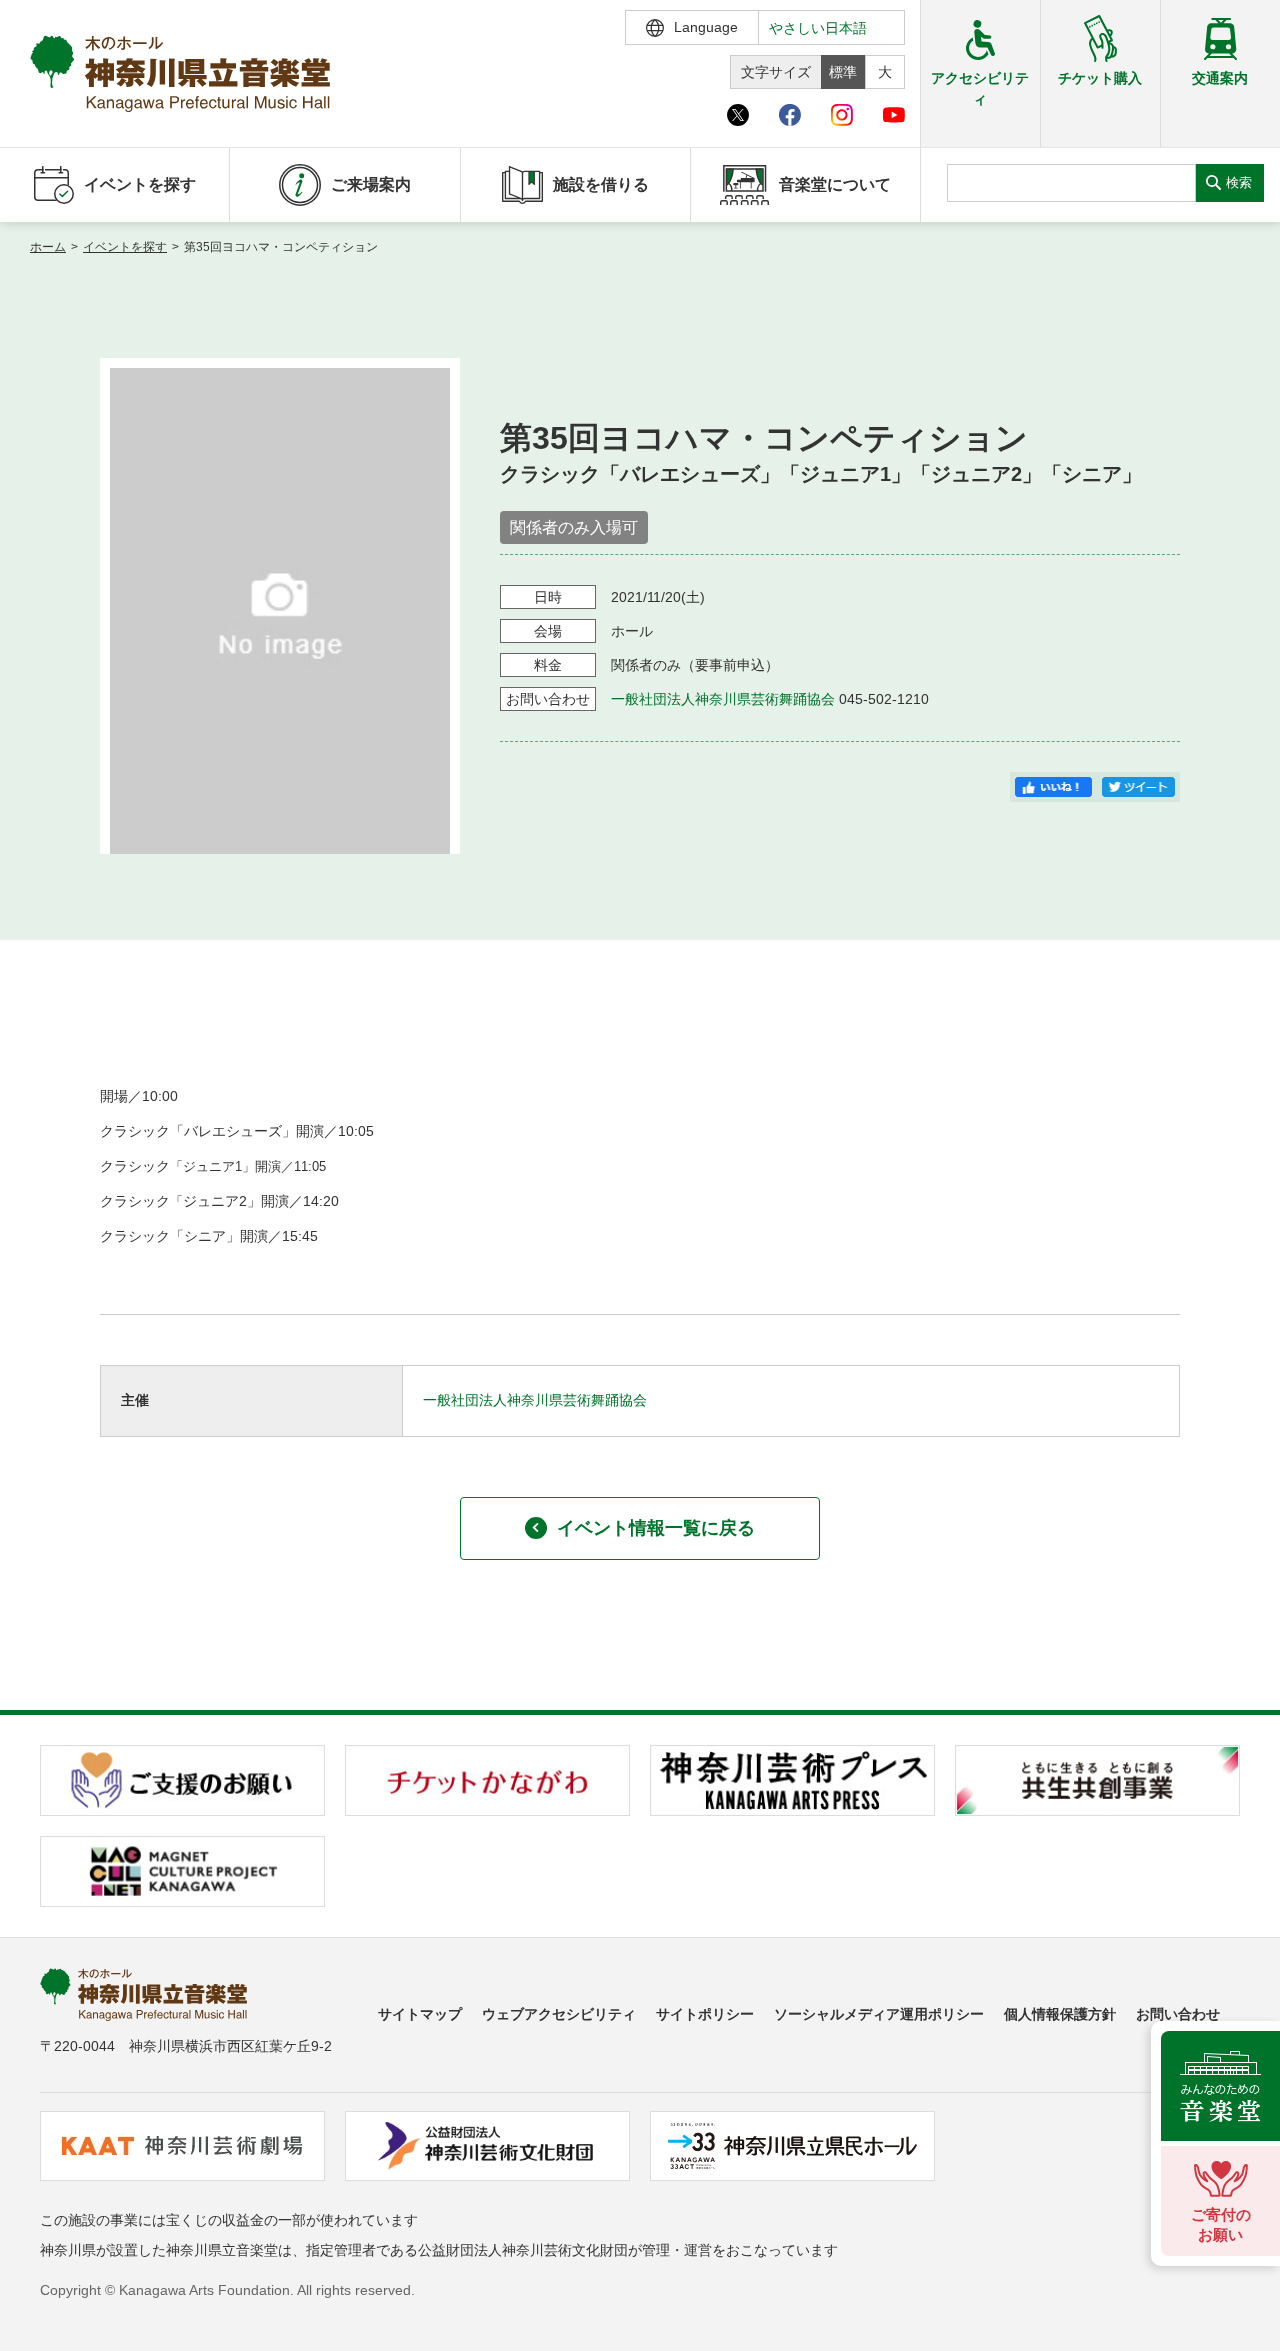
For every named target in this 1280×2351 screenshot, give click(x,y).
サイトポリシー (705, 2014)
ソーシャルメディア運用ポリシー (879, 2014)
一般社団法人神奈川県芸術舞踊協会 (723, 699)
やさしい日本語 (818, 28)
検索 (1239, 182)
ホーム (48, 247)
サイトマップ (420, 2014)
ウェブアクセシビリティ (559, 2014)
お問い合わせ (1178, 2014)
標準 (843, 72)
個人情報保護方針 (1060, 2014)
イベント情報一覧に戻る (656, 1528)
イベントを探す (125, 247)
